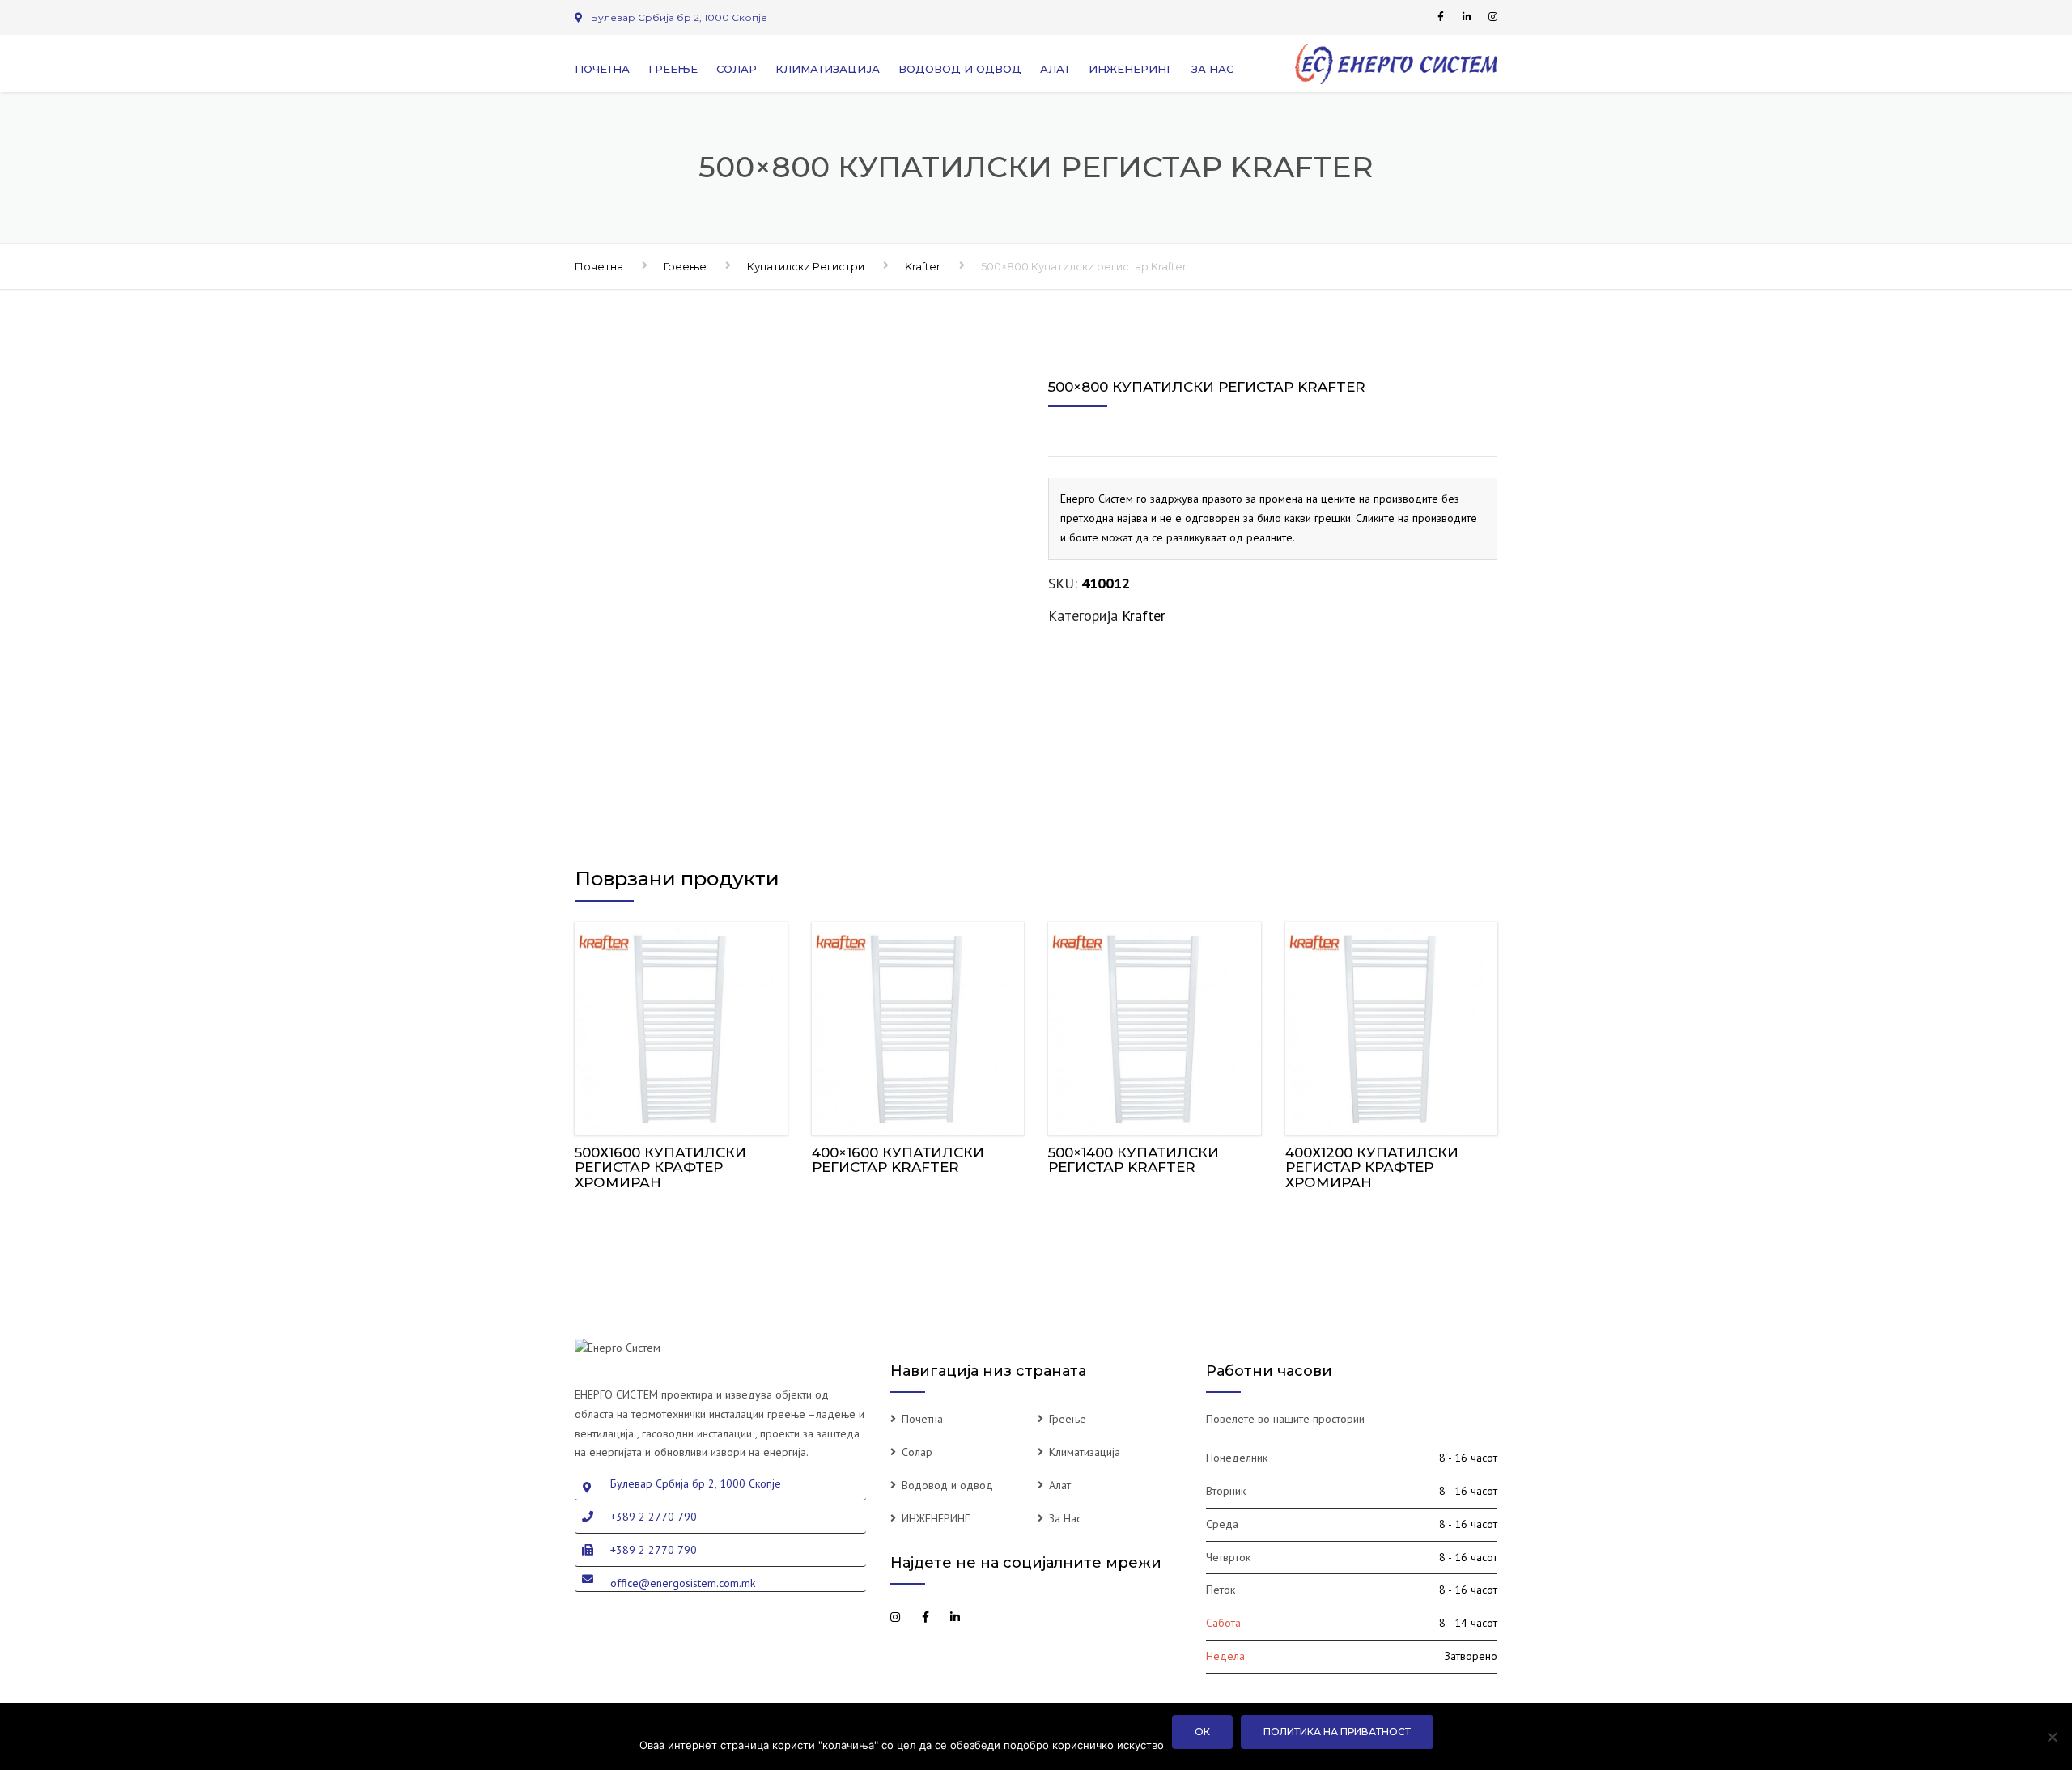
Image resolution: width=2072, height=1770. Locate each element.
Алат (1055, 69)
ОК (1202, 1732)
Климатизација (828, 69)
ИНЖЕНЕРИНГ (1131, 69)
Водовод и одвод (960, 69)
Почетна (602, 69)
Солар (737, 69)
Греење (673, 69)
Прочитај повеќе (681, 1024)
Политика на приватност (1337, 1732)
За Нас (1212, 69)
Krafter (923, 266)
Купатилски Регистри (806, 266)
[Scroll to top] (1987, 1683)
